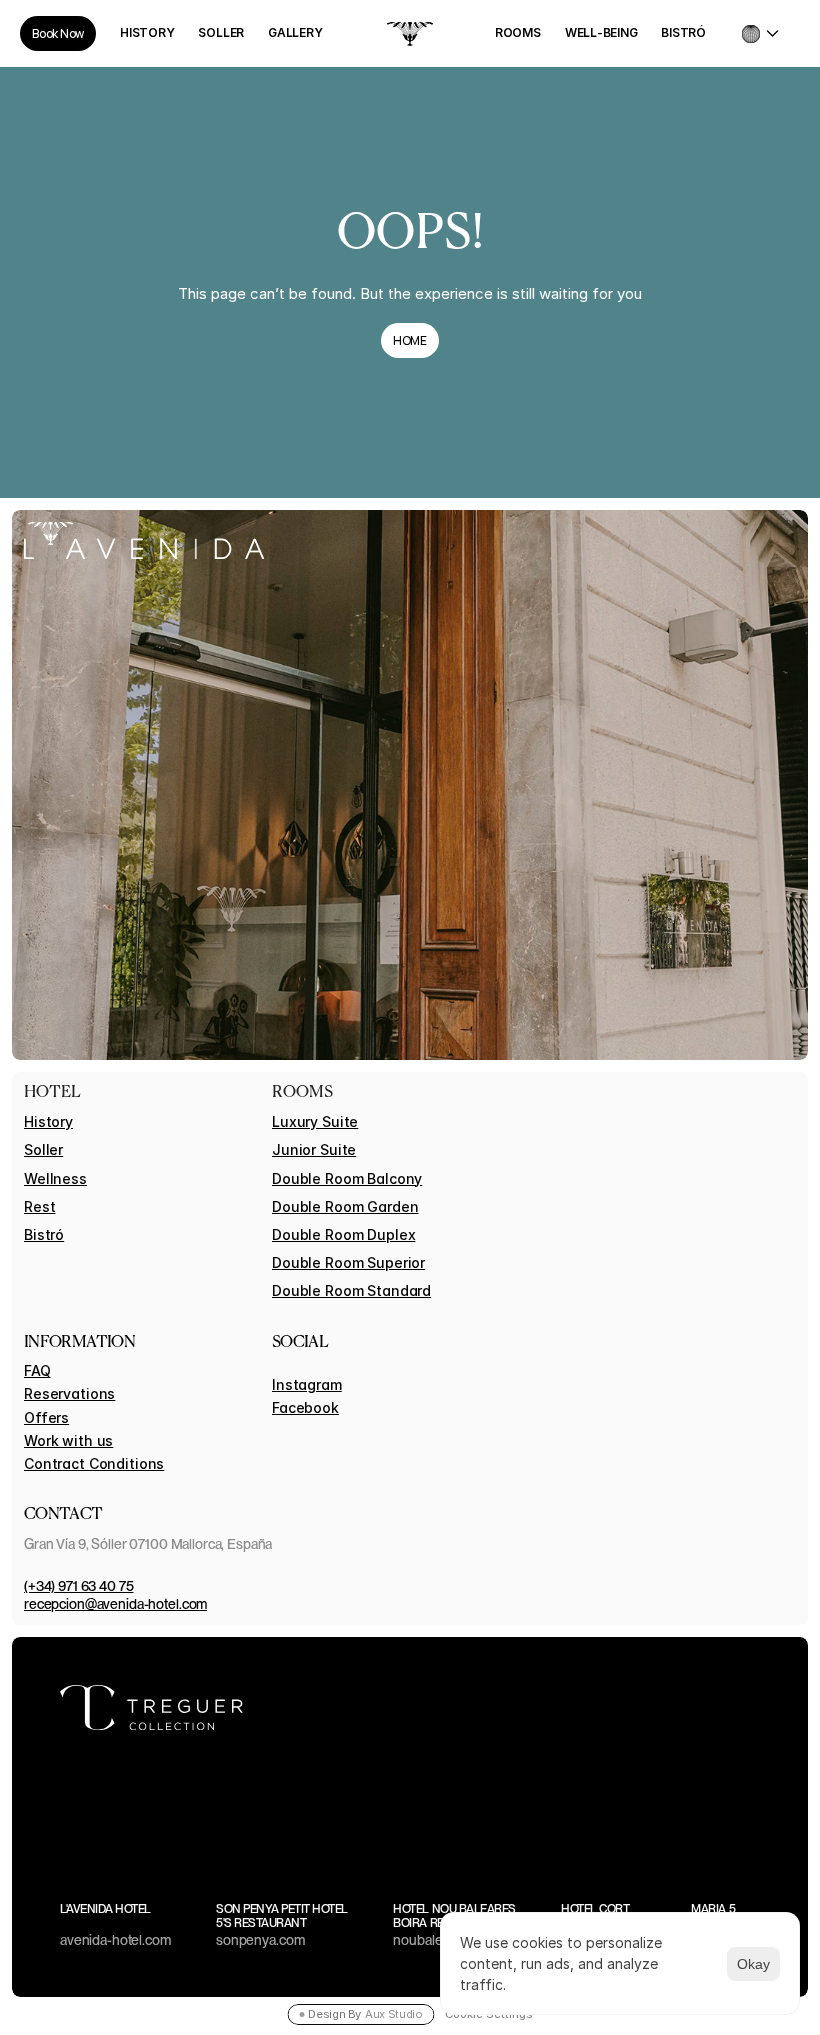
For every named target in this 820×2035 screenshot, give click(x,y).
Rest (39, 1206)
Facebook (305, 1407)
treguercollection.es (700, 1708)
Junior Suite (314, 1149)
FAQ (37, 1370)
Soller (43, 1149)
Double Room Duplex (343, 1234)
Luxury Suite (315, 1121)
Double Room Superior (348, 1262)
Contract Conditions (94, 1463)
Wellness (55, 1178)
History (48, 1121)
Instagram (307, 1384)
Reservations (69, 1393)
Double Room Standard (351, 1290)
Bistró (44, 1234)
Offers (46, 1417)
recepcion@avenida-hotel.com (115, 1604)
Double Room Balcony (347, 1178)
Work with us (68, 1440)
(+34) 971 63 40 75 (78, 1586)
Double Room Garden (345, 1206)
